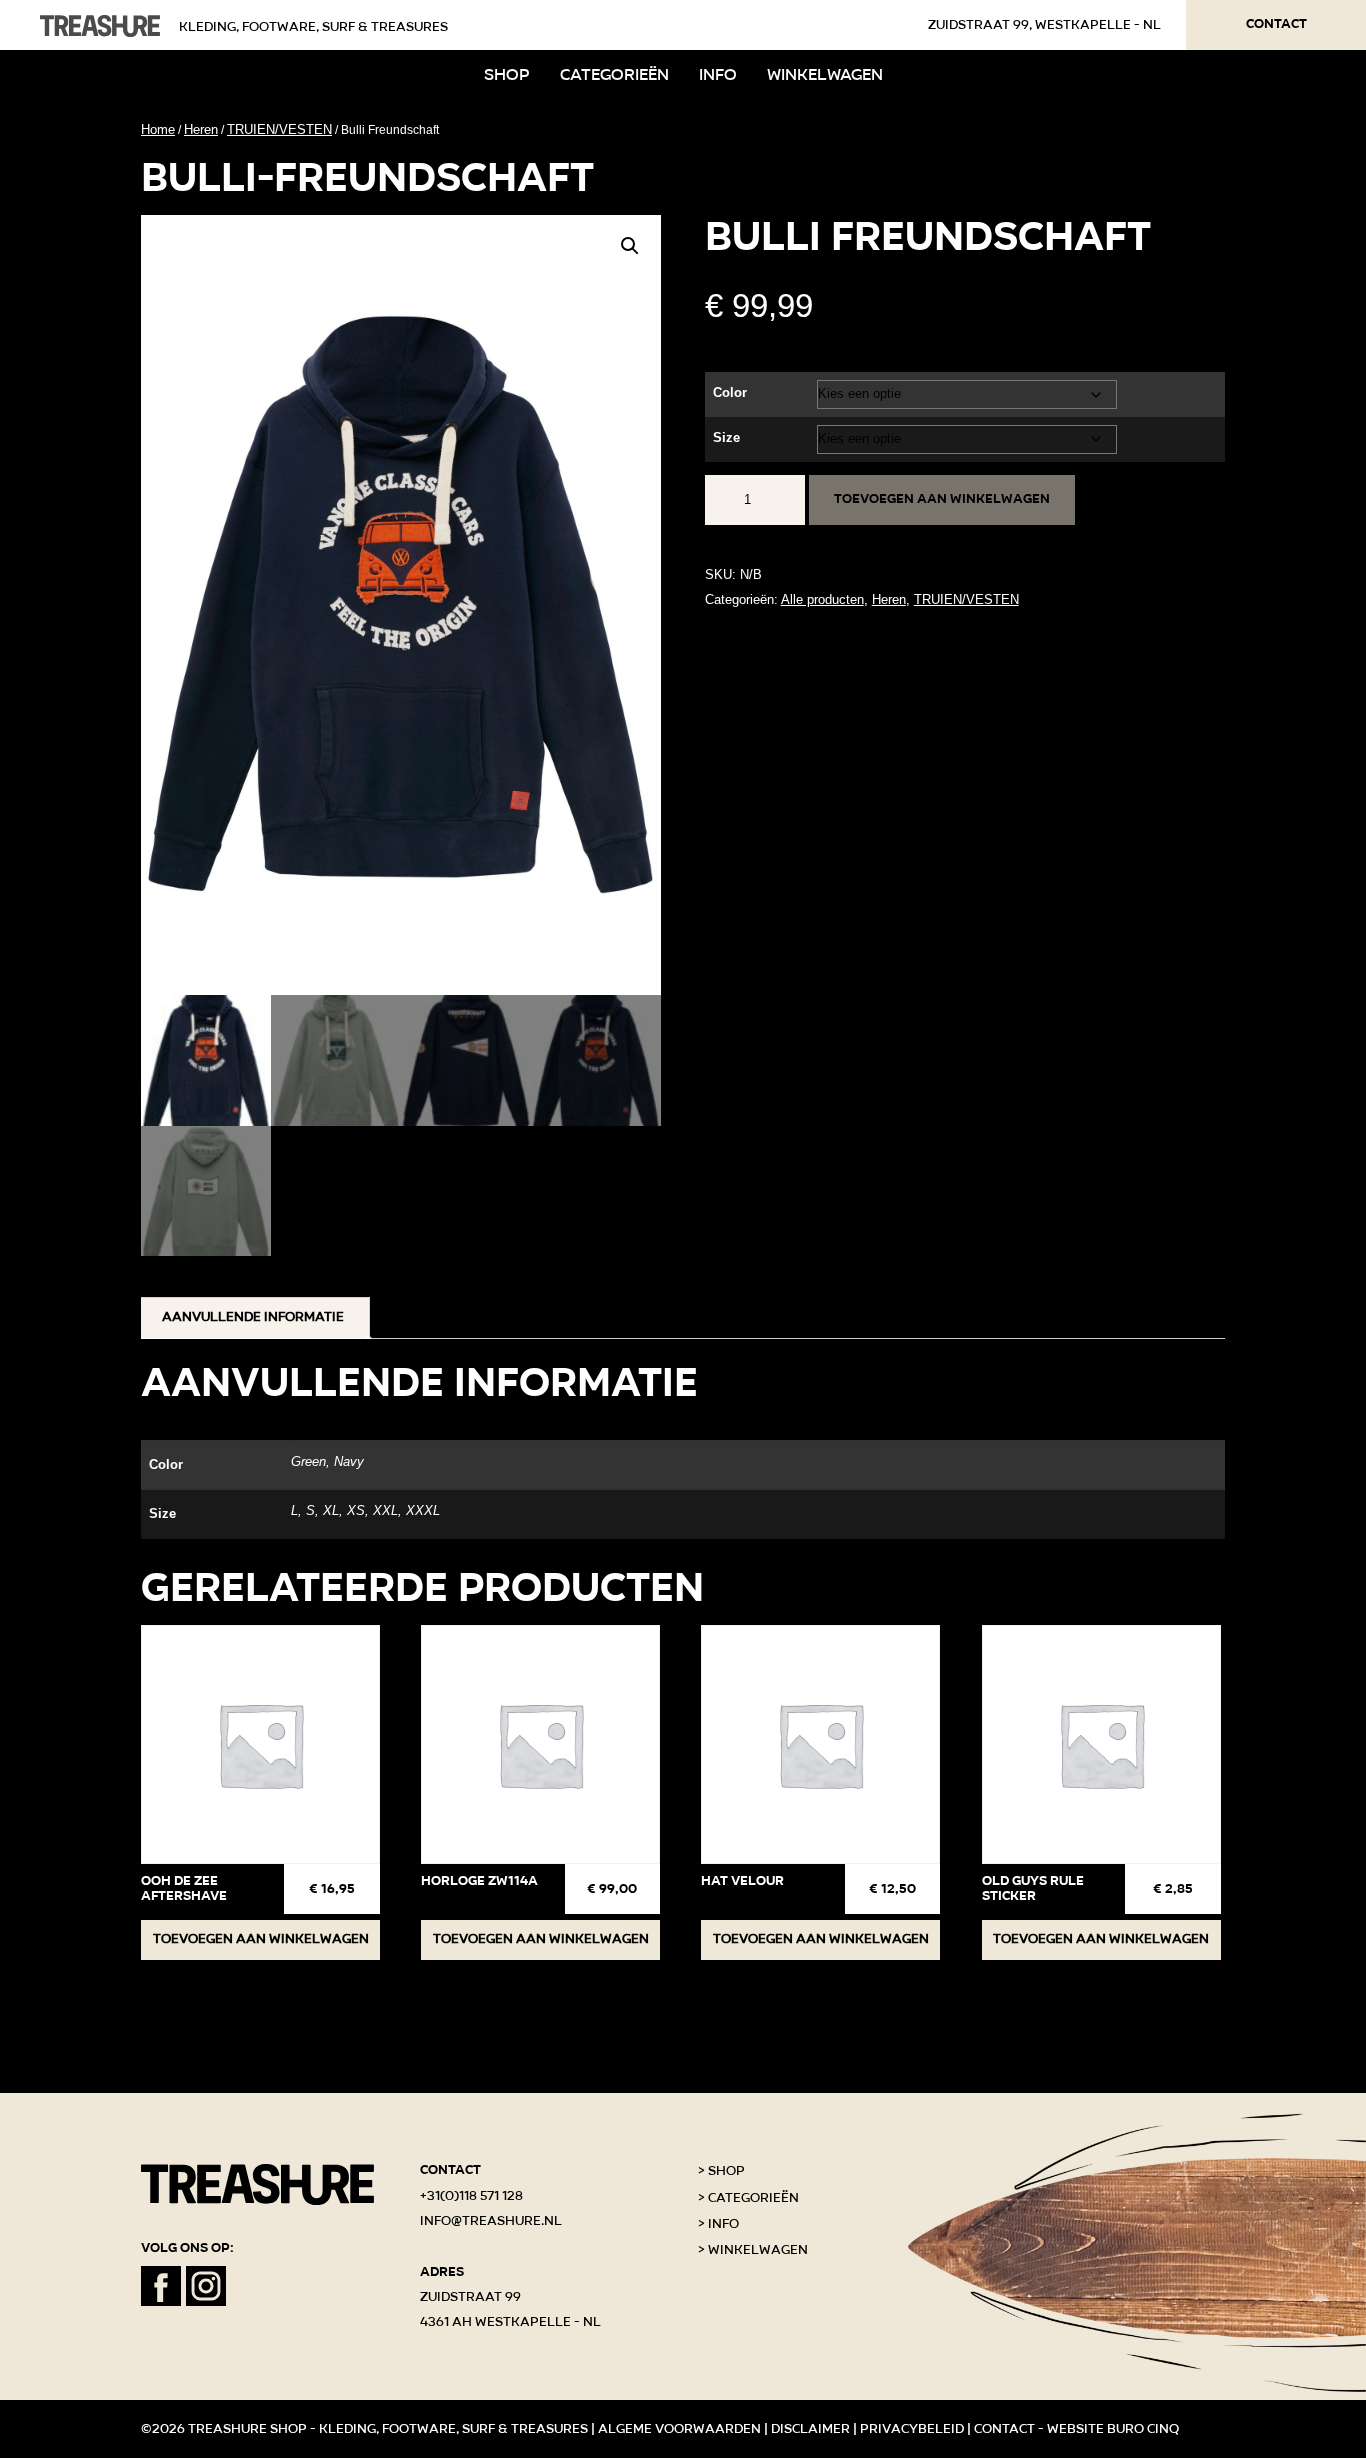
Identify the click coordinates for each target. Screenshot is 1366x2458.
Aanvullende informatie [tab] (253, 1317)
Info (718, 74)
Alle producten (822, 599)
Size (726, 437)
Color (730, 392)
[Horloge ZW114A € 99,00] (540, 1744)
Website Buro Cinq (1113, 2429)
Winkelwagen (825, 74)
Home (158, 129)
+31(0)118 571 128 (471, 2196)
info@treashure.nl (491, 2221)
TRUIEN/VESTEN (279, 129)
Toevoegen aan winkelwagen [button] (261, 1939)
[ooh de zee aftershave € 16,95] (260, 1744)
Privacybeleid (912, 2429)
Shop (507, 74)
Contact (1276, 24)
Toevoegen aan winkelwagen (942, 499)
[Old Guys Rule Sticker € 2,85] (1101, 1744)
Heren (201, 129)
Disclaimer (810, 2429)
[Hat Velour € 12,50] (820, 1744)
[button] (630, 246)
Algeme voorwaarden (679, 2429)
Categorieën (614, 74)
